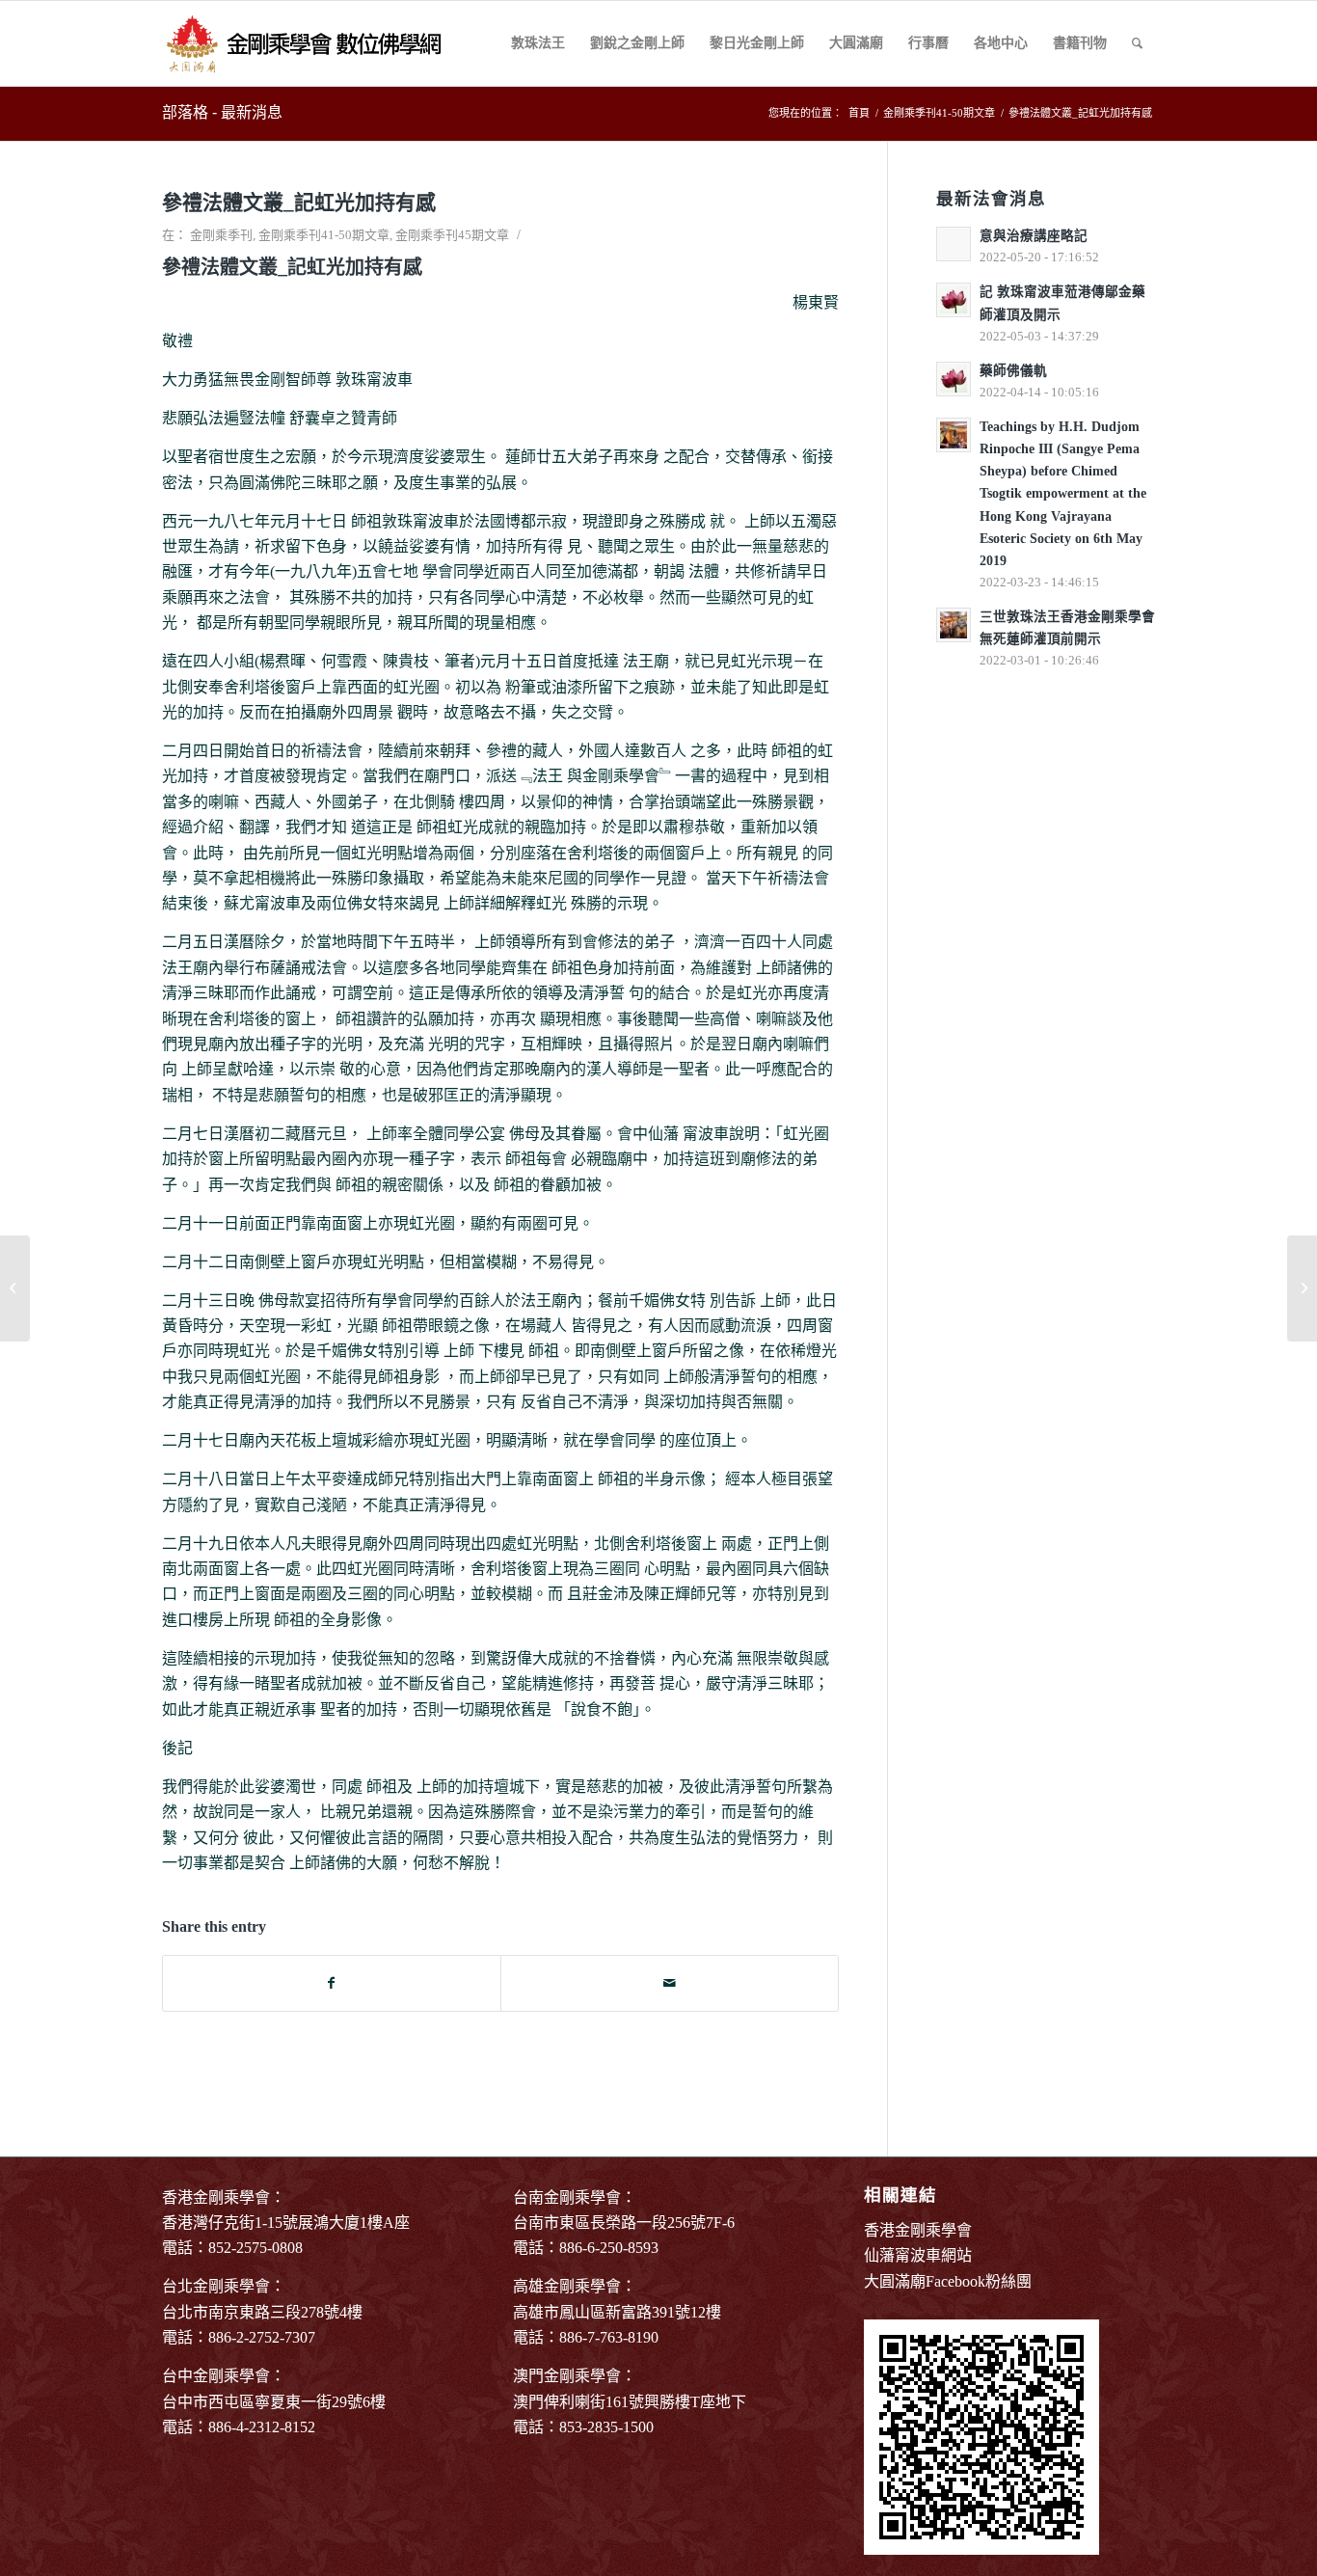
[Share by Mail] (670, 1983)
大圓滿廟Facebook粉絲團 (948, 2281)
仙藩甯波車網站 (918, 2255)
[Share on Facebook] (332, 1983)
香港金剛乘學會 (918, 2230)
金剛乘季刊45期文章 (452, 235)
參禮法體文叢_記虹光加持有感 (299, 203)
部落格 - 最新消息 (222, 112)
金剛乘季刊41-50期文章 (324, 235)
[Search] (1137, 43)
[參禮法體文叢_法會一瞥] (15, 1288)
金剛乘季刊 (221, 235)
